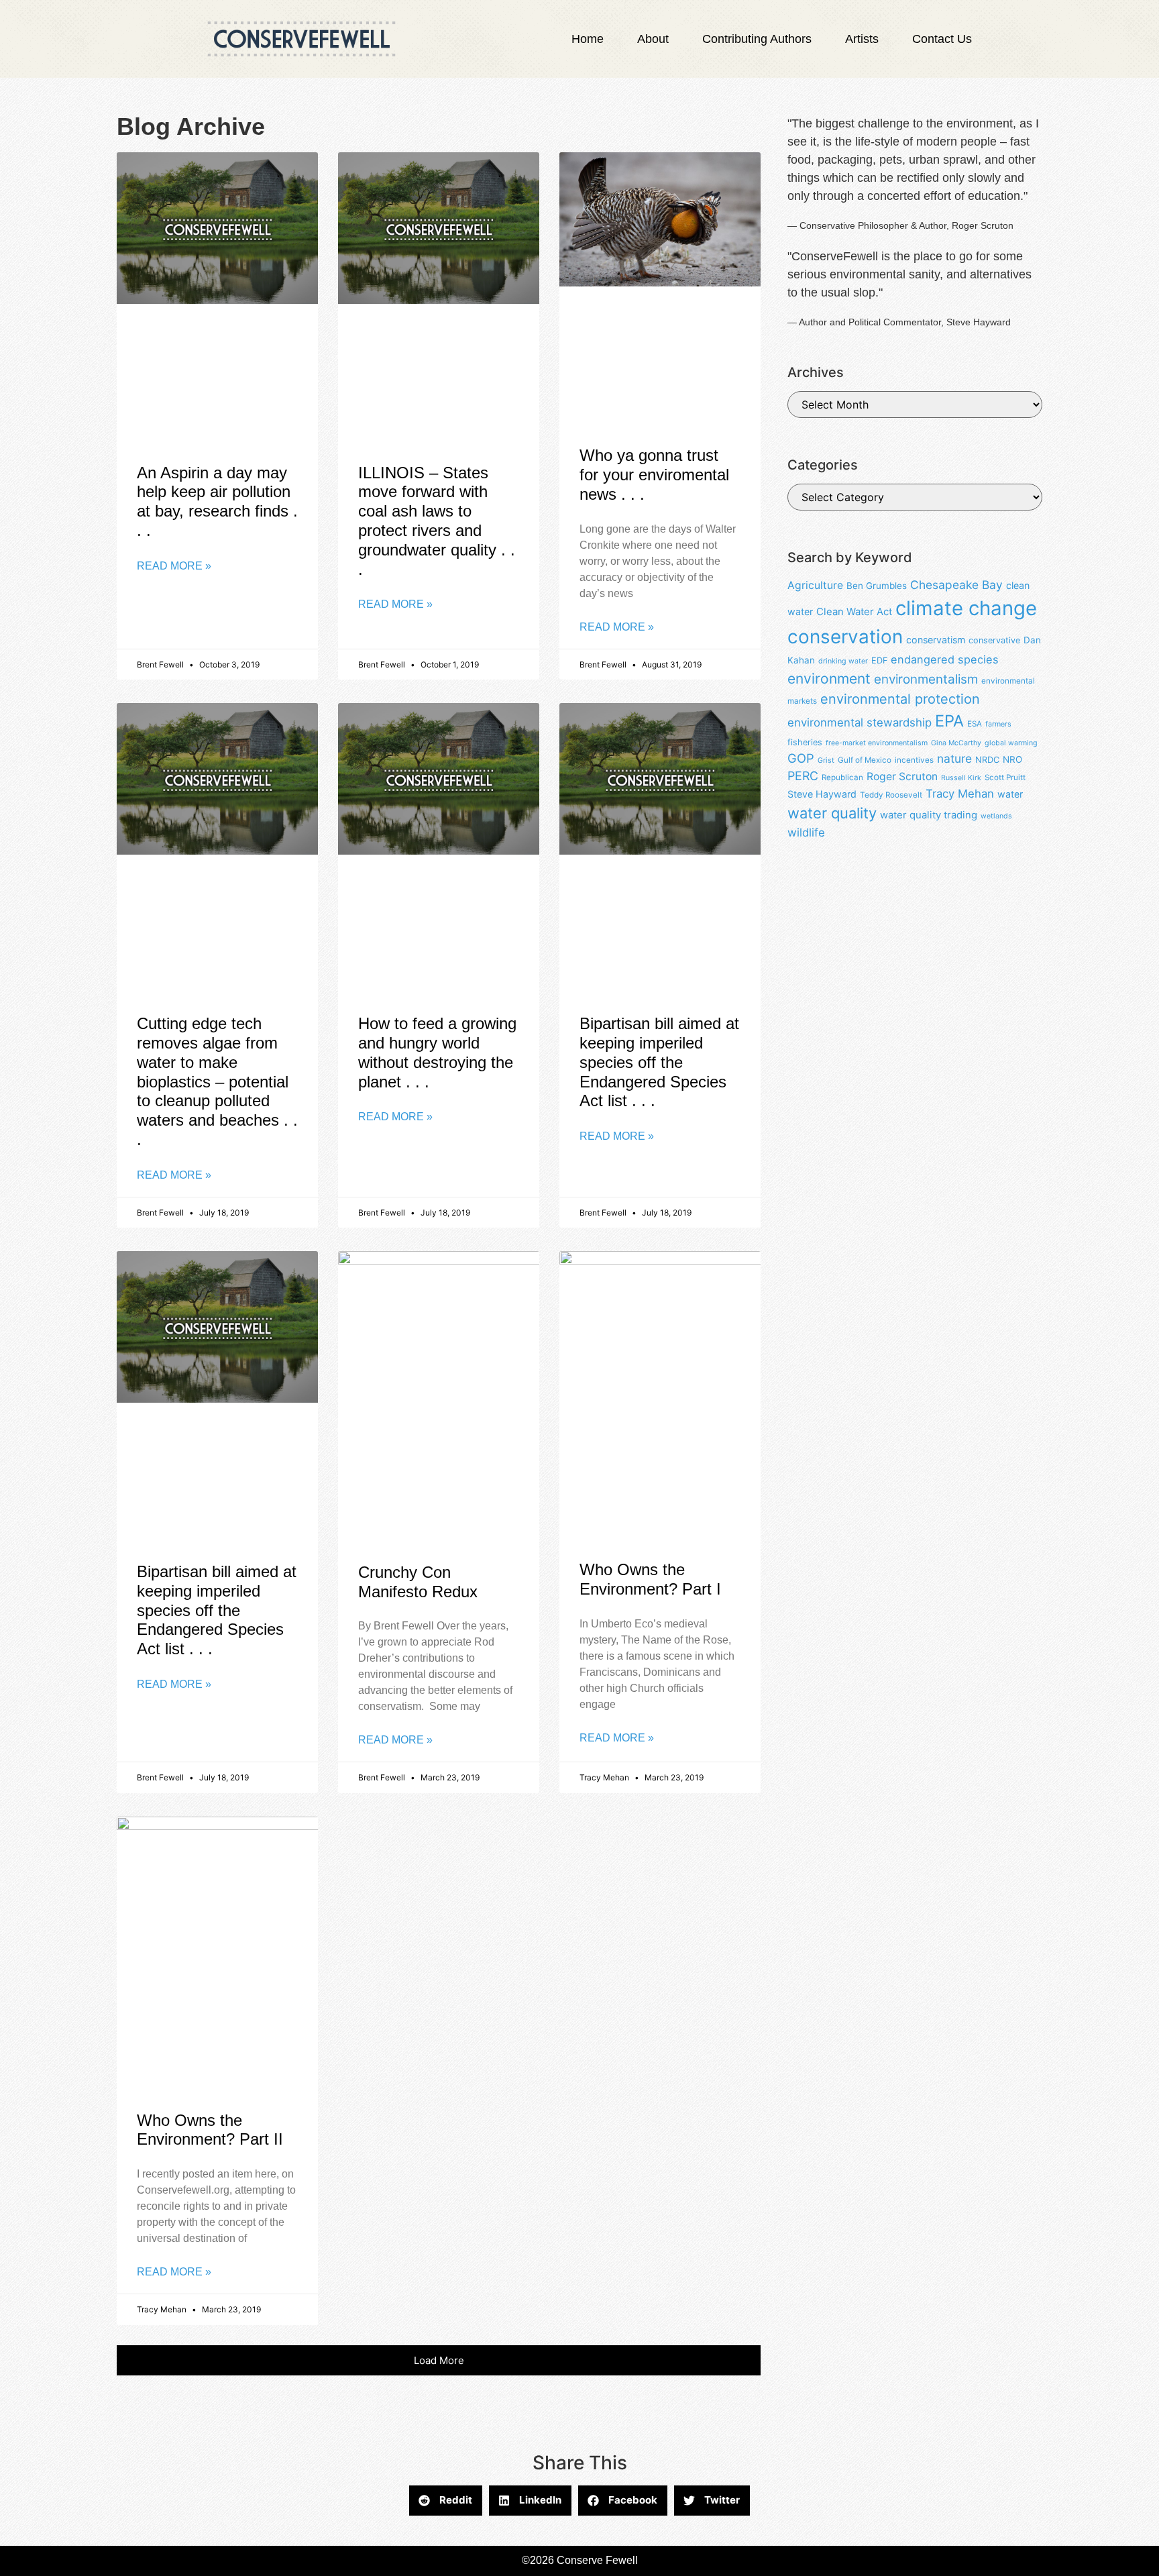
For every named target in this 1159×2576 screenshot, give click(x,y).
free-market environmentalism (877, 743)
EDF (879, 660)
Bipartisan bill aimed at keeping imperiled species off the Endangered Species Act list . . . (659, 1062)
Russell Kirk (961, 778)
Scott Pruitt (1005, 777)
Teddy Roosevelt (891, 795)
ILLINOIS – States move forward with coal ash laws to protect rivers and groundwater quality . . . (437, 521)
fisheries (805, 742)
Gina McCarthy (956, 743)
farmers (998, 724)
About (653, 39)
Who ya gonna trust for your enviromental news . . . (654, 475)
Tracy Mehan (960, 794)
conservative (994, 640)
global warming (1011, 743)
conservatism (936, 640)
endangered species (945, 659)
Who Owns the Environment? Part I (650, 1579)
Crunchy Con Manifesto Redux (418, 1582)
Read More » (174, 566)
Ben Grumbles (877, 586)
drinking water (843, 661)
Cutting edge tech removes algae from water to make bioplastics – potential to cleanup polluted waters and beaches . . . (217, 1081)
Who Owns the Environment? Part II (210, 2130)
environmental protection (900, 699)
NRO (1012, 759)
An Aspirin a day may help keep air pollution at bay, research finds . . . (217, 501)
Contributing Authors (757, 39)
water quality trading (929, 815)
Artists (862, 39)
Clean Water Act (854, 612)
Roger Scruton (902, 776)
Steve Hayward (822, 794)
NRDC (987, 760)
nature (954, 758)
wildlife (806, 833)
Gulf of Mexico (865, 760)
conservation (845, 637)
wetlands (996, 816)
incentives (914, 760)
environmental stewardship (860, 722)
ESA (975, 724)
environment (829, 679)
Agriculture (815, 585)
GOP (801, 758)
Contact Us (942, 39)
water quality (832, 813)
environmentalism (926, 679)
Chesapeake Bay (956, 585)
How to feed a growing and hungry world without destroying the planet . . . (437, 1052)
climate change (966, 608)
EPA (949, 721)
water (1010, 794)
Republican (842, 777)
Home (588, 39)
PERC (803, 776)
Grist (826, 760)
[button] (439, 2360)
